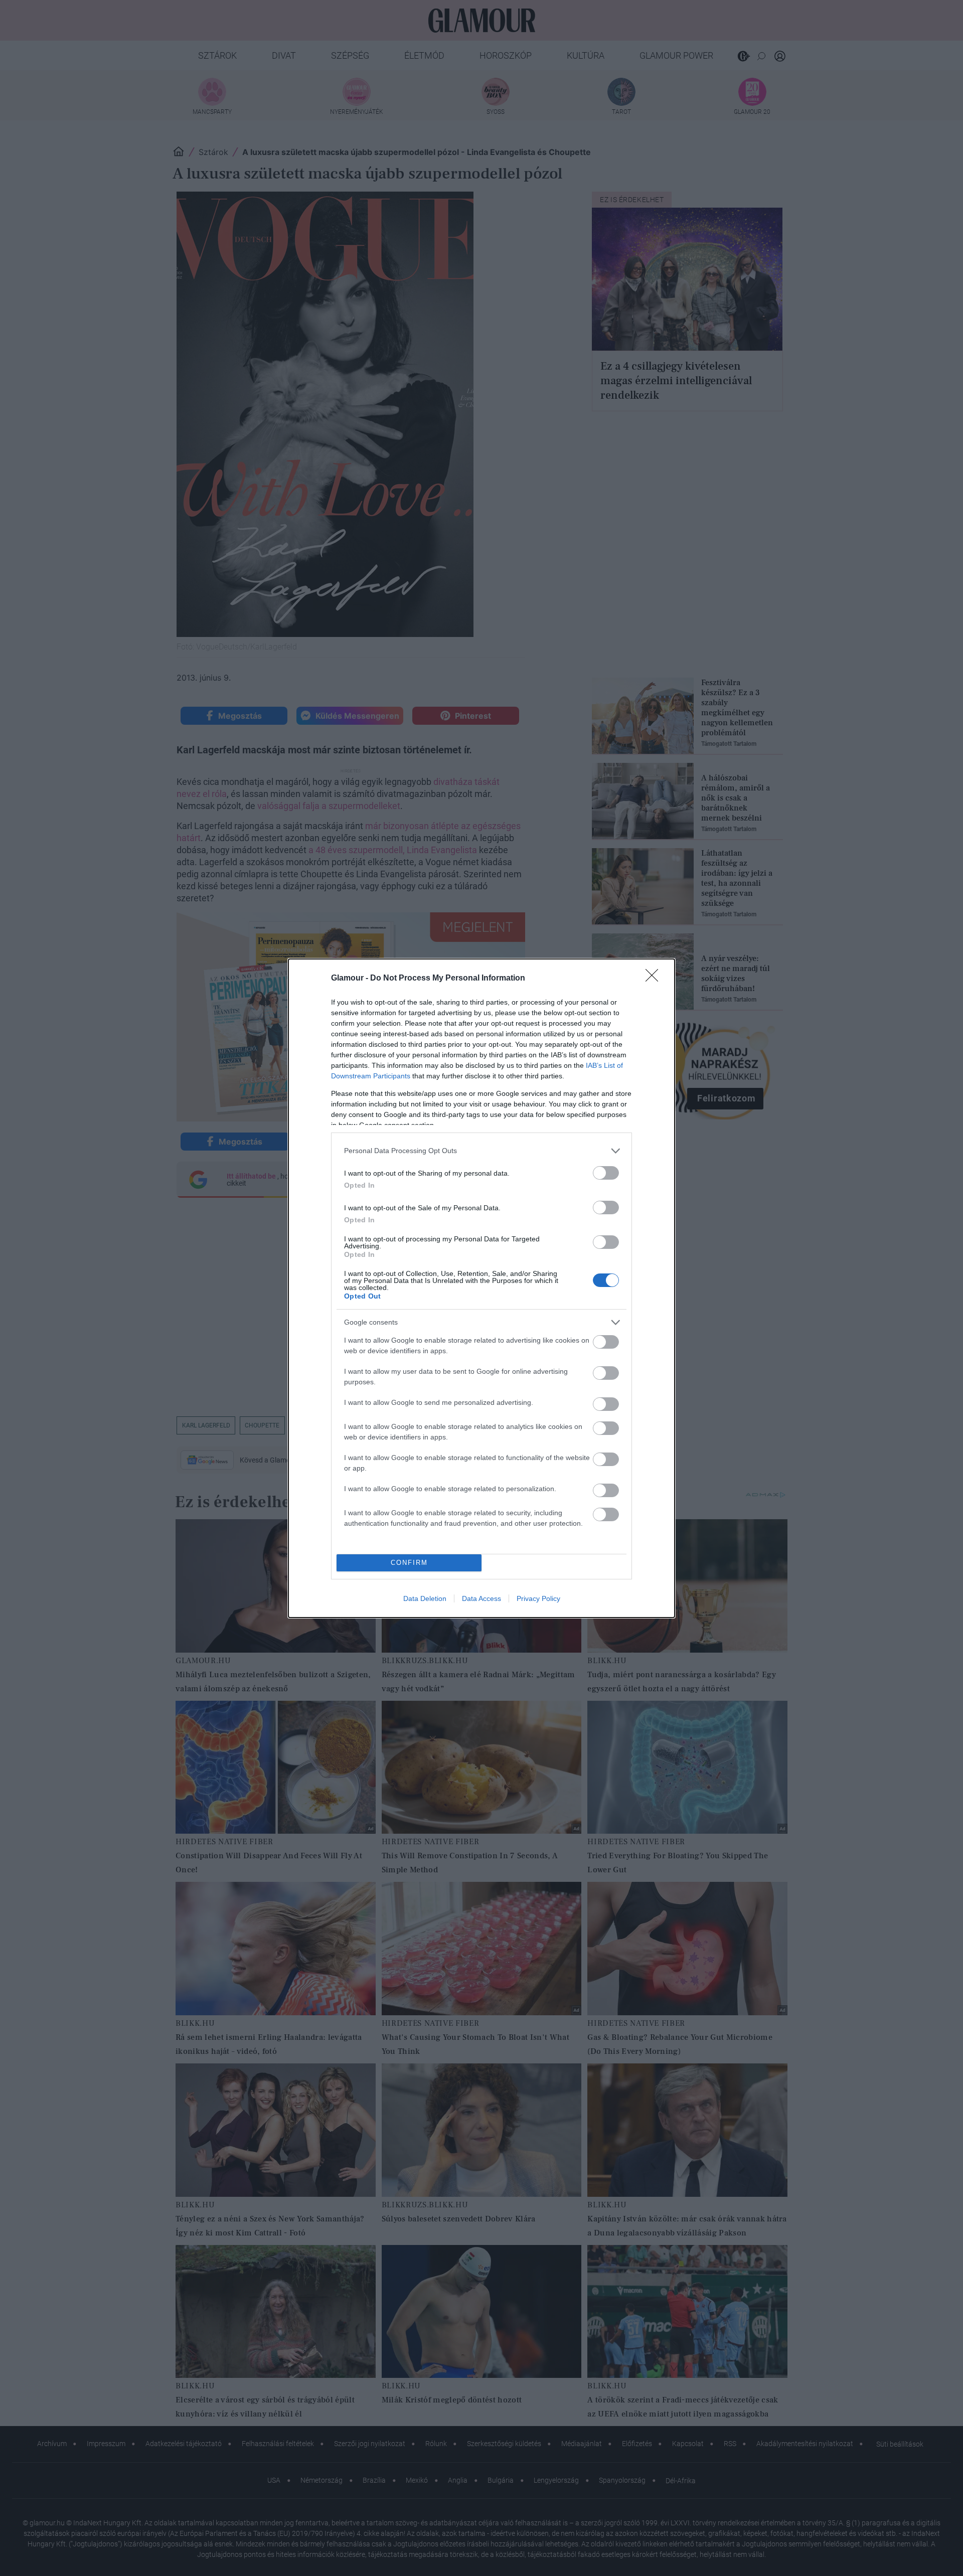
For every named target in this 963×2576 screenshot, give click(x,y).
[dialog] (481, 1288)
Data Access (481, 1598)
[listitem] (481, 1151)
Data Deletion (425, 1598)
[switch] (606, 1173)
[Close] (655, 979)
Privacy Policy (538, 1598)
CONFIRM (409, 1563)
